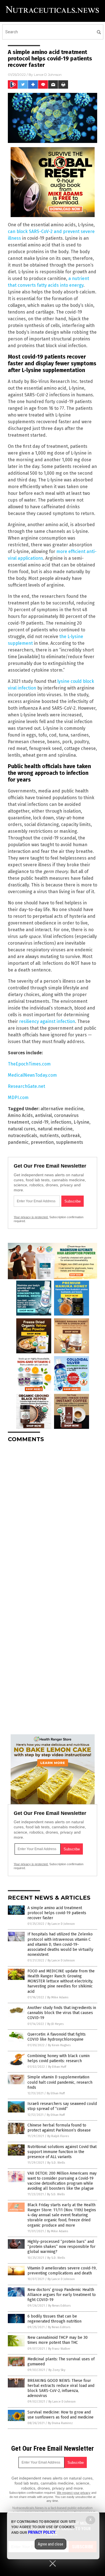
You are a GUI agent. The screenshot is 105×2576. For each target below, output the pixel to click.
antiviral (43, 1115)
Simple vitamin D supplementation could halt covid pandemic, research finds (60, 2082)
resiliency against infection (47, 1021)
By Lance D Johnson (61, 1924)
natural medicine (55, 1129)
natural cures (22, 1129)
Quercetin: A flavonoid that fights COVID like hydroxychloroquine (57, 2037)
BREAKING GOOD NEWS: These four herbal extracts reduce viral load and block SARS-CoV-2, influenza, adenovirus (61, 2388)
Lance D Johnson (48, 75)
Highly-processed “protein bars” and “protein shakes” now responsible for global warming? (61, 2247)
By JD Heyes (55, 2024)
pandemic (18, 1142)
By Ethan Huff (57, 2067)
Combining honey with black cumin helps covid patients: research (59, 2058)
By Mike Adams (58, 1997)
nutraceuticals (23, 1136)
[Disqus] (53, 1517)
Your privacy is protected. (31, 1217)
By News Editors (59, 2306)
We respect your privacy (74, 2493)
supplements (70, 1142)
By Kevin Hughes (59, 2045)
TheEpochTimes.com (29, 1064)
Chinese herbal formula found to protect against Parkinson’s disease (59, 2128)
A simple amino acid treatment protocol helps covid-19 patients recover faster (57, 1913)
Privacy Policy (42, 2532)
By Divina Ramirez (60, 2423)
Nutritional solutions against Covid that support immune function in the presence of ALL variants (62, 2152)
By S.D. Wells (56, 2163)
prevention (42, 1142)
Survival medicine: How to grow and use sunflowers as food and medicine (60, 2415)
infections (61, 1122)
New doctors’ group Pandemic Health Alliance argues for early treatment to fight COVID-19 (62, 2295)
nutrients (49, 1136)
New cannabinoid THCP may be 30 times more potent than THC (58, 2340)
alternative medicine (62, 1109)
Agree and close (51, 2544)
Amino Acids (20, 1115)
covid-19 (40, 1122)
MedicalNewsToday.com (32, 1075)
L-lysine (81, 1122)
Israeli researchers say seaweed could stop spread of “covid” (62, 2106)
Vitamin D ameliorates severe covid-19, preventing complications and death (62, 2271)
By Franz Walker (59, 2349)
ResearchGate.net (26, 1086)
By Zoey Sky (57, 2370)
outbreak (71, 1136)
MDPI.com (18, 1098)
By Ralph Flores (58, 2136)
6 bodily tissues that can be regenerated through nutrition (54, 2319)
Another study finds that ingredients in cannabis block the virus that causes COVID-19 (62, 2013)
